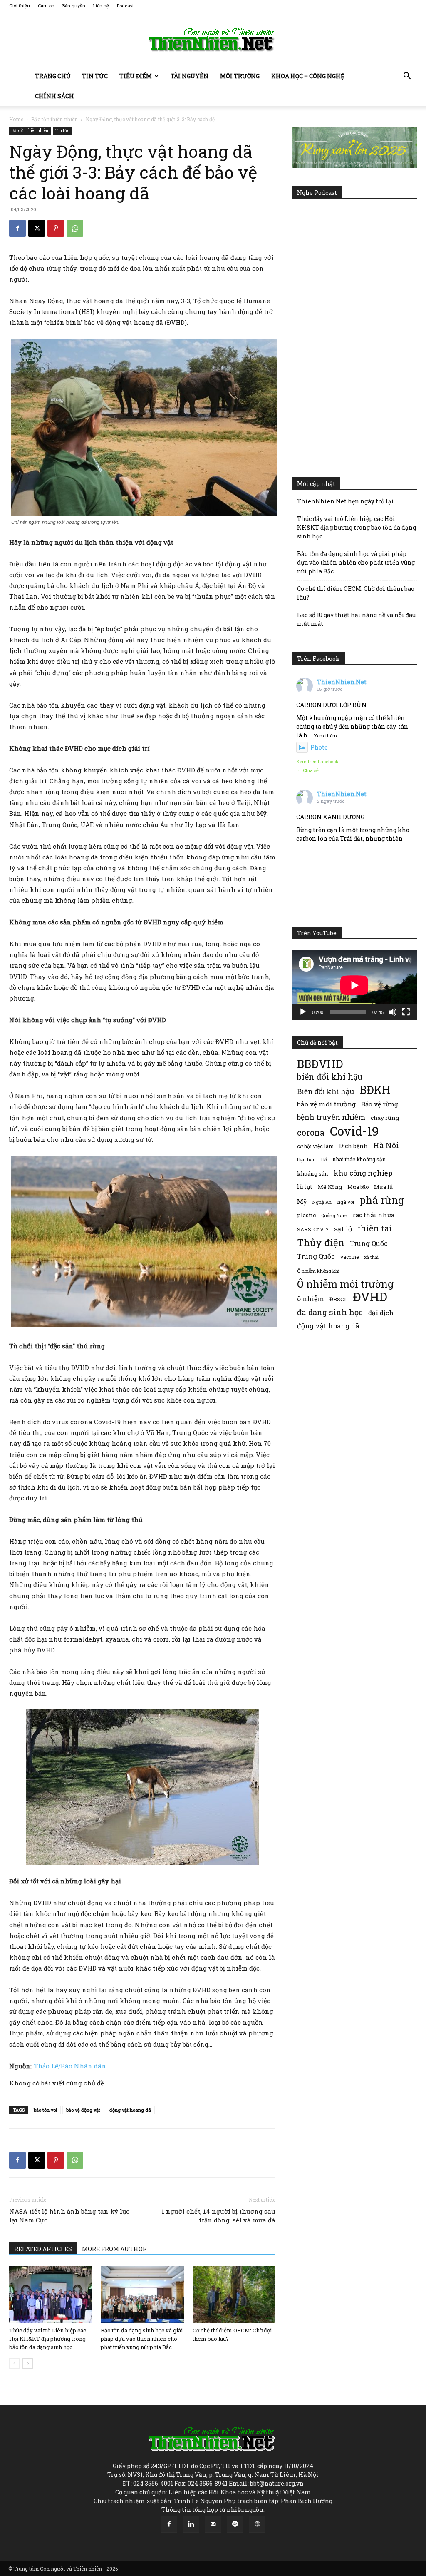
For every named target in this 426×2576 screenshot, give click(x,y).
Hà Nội (386, 1145)
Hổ (324, 1160)
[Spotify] (235, 2524)
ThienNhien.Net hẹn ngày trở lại (346, 501)
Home (16, 119)
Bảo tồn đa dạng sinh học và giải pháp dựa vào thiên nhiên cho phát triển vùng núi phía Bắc (142, 2339)
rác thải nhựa (374, 1215)
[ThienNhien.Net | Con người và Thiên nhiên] (213, 40)
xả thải (371, 1257)
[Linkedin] (191, 2524)
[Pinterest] (56, 228)
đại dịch (381, 1313)
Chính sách (54, 96)
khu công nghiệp (363, 1173)
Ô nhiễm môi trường (345, 1284)
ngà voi (346, 1202)
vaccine (349, 1257)
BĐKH (375, 1090)
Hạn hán (306, 1160)
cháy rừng (385, 1118)
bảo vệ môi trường (326, 1104)
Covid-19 (354, 1131)
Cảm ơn (46, 6)
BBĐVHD (320, 1064)
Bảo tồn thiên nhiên (54, 119)
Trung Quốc (316, 1256)
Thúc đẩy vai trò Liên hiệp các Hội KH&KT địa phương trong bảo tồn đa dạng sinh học (48, 2339)
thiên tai (375, 1228)
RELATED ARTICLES (43, 2249)
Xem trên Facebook (317, 761)
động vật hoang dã (130, 2110)
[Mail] (213, 2524)
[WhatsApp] (75, 228)
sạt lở (343, 1229)
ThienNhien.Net (342, 682)
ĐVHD (370, 1297)
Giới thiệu (20, 6)
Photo (319, 747)
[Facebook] (17, 228)
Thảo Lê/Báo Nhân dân (70, 2066)
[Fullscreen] (406, 1012)
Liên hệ (101, 6)
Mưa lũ (383, 1187)
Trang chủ (53, 76)
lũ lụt (305, 1187)
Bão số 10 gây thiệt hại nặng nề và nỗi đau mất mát (356, 619)
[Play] (303, 1012)
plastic (306, 1215)
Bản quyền (74, 6)
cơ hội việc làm (315, 1146)
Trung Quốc (369, 1243)
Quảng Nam (334, 1215)
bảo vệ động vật (83, 2110)
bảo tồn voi (45, 2110)
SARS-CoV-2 (313, 1229)
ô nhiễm (311, 1299)
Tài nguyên (189, 76)
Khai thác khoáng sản (359, 1159)
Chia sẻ (311, 770)
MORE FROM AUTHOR (114, 2249)
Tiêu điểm (136, 76)
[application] (354, 985)
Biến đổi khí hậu (326, 1091)
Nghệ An (322, 1202)
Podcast (125, 6)
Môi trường (240, 76)
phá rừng (382, 1200)
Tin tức (95, 76)
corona (311, 1132)
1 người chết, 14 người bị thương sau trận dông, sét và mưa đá (218, 2216)
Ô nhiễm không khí (318, 1271)
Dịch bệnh (353, 1146)
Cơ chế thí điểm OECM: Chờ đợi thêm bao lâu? (356, 593)
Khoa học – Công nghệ (308, 76)
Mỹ (302, 1201)
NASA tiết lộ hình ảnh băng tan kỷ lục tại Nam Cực (69, 2216)
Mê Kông (330, 1187)
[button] (407, 77)
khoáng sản (313, 1173)
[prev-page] (14, 2363)
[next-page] (28, 2363)
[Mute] (393, 1012)
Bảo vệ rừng (380, 1104)
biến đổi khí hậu (330, 1077)
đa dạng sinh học (330, 1312)
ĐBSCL (338, 1299)
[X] (37, 228)
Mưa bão (358, 1187)
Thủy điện (321, 1242)
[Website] (257, 2524)
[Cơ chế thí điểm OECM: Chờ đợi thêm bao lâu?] (234, 2295)
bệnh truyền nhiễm (331, 1117)
